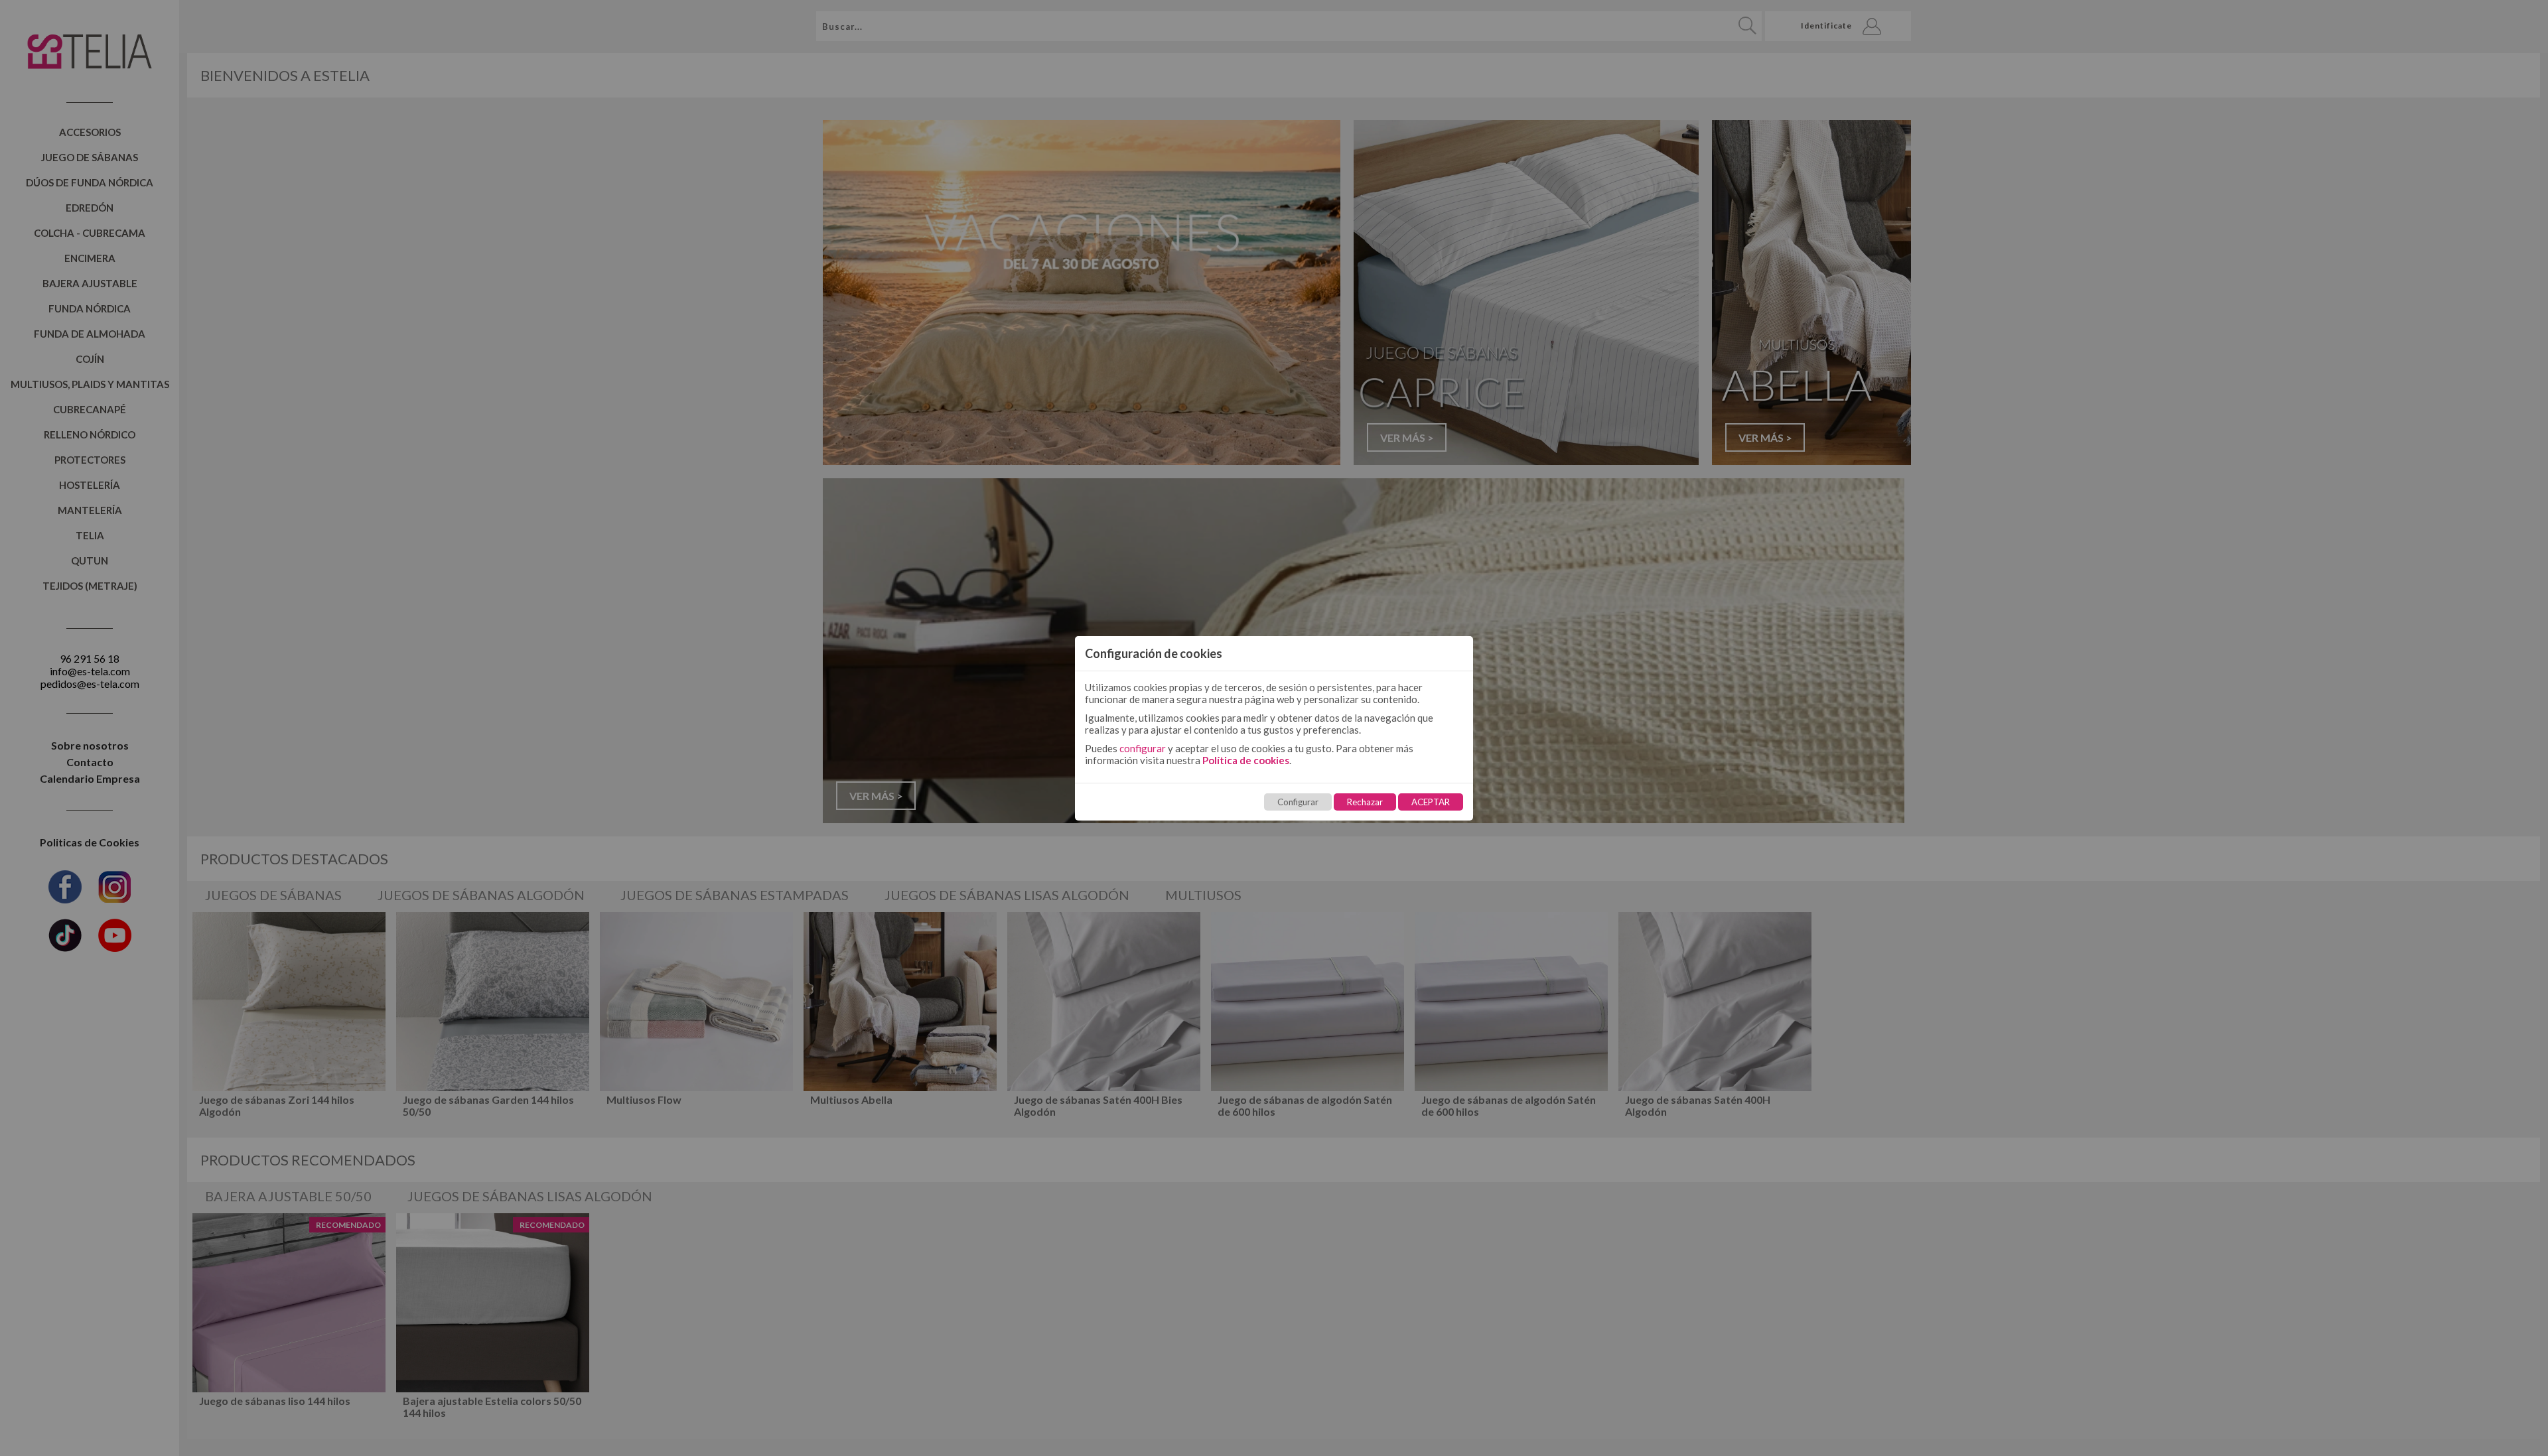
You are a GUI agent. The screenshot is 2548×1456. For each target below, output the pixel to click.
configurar (1143, 748)
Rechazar (1365, 802)
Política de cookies (1246, 760)
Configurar (1298, 802)
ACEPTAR (1431, 802)
